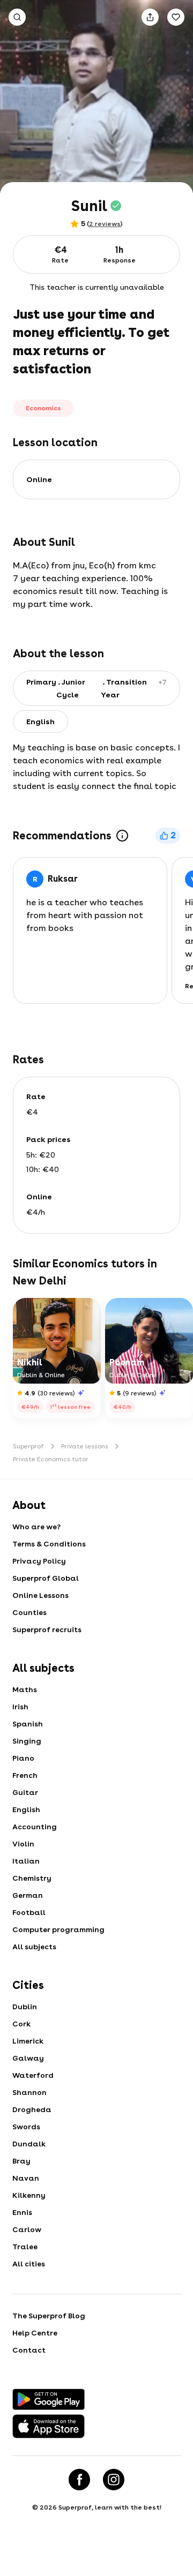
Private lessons (85, 1446)
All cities (29, 2264)
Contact (29, 2350)
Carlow (27, 2229)
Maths (25, 1689)
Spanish (28, 1724)
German (28, 1895)
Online (39, 479)
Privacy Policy (39, 1561)
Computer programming (58, 1929)
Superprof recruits (47, 1629)
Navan (26, 2178)
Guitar (25, 1792)
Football (29, 1912)
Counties (29, 1612)
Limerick (28, 2041)
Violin (23, 1844)
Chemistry (32, 1878)
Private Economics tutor (51, 1459)
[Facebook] (79, 2480)
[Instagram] (114, 2480)
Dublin (25, 2007)
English (26, 1809)
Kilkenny (29, 2195)
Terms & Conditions (49, 1544)
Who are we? (36, 1527)
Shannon (29, 2092)
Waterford (33, 2075)
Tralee (25, 2247)
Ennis (22, 2212)
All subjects (34, 1947)
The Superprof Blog (49, 2316)
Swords (26, 2127)
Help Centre (35, 2333)
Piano (23, 1758)
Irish (20, 1707)
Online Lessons (40, 1595)
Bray (21, 2161)
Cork (21, 2024)
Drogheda (32, 2109)
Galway (28, 2058)
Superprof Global (46, 1578)
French (25, 1775)
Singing (27, 1741)
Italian (26, 1861)
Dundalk (29, 2144)
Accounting (35, 1827)
